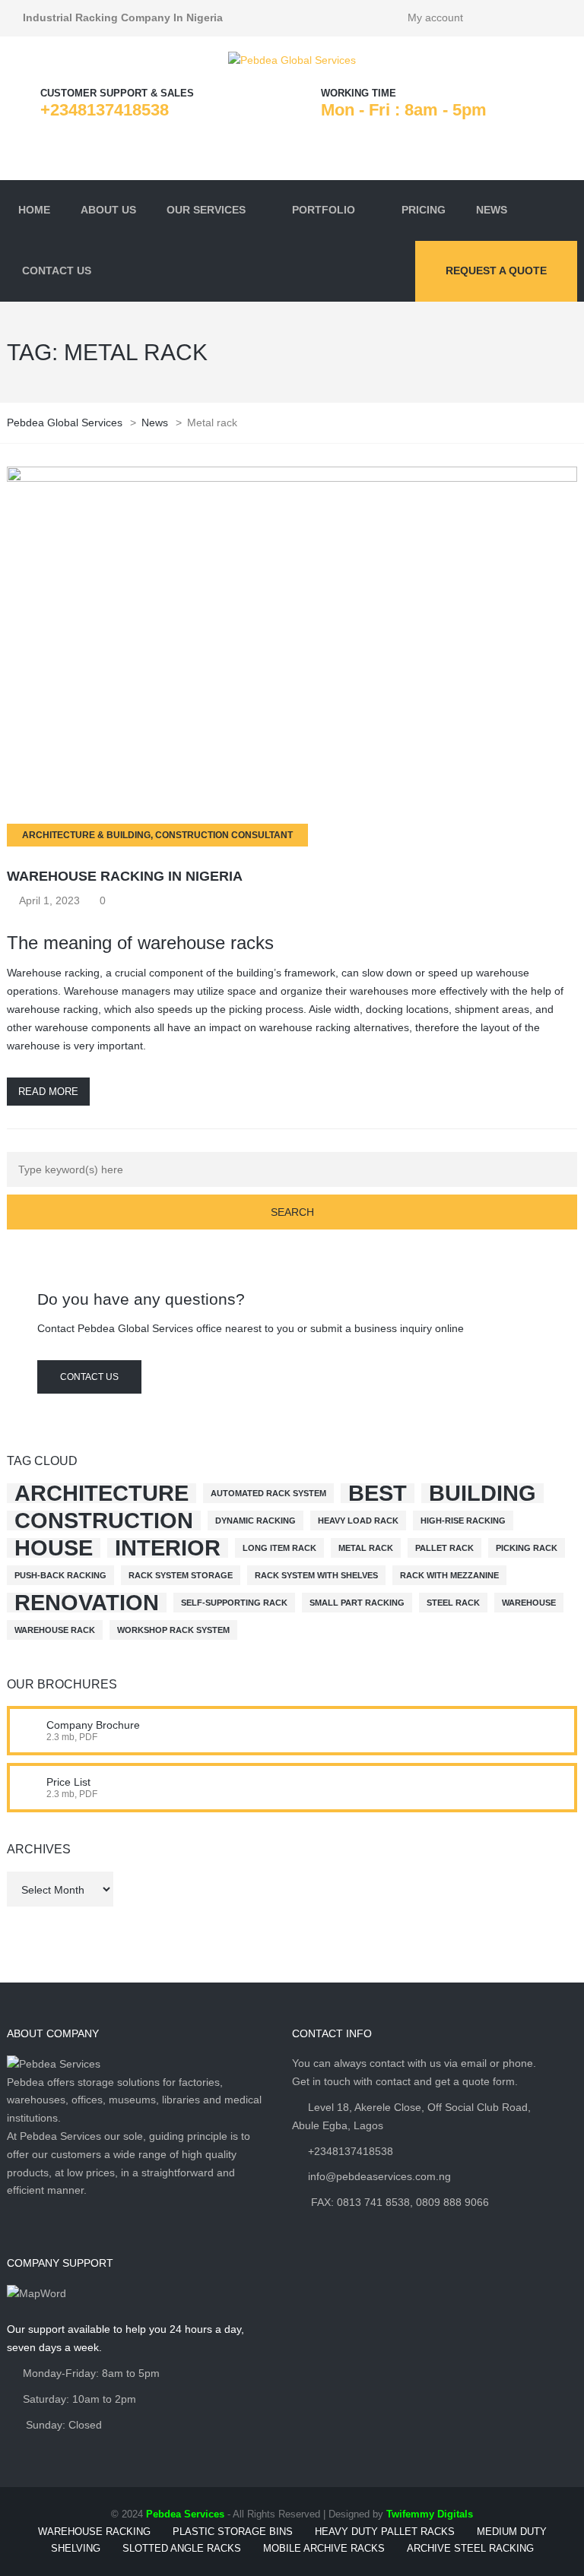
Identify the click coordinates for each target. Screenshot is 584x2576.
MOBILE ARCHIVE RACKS (324, 2548)
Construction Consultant (224, 835)
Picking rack (527, 1548)
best (378, 1493)
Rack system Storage (181, 1575)
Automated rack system (268, 1493)
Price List (68, 1782)
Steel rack (453, 1603)
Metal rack (366, 1548)
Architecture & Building (86, 835)
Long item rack (279, 1548)
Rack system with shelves (316, 1575)
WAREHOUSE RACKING (94, 2532)
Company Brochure (93, 1725)
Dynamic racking (255, 1521)
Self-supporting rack (234, 1603)
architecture (102, 1493)
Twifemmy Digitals (430, 2514)
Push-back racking (60, 1575)
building (482, 1493)
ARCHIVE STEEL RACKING (470, 2548)
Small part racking (357, 1603)
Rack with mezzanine (449, 1575)
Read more (48, 1092)
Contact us (89, 1377)
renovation (87, 1603)
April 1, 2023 (49, 900)
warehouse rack (55, 1630)
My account (435, 17)
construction (104, 1521)
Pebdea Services (185, 2514)
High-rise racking (463, 1521)
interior (168, 1548)
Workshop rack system (173, 1630)
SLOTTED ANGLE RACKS (182, 2548)
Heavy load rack (358, 1521)
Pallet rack (444, 1548)
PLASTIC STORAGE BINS (233, 2532)
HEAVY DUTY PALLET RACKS (385, 2532)
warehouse (529, 1603)
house (54, 1548)
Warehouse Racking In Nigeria (125, 876)
